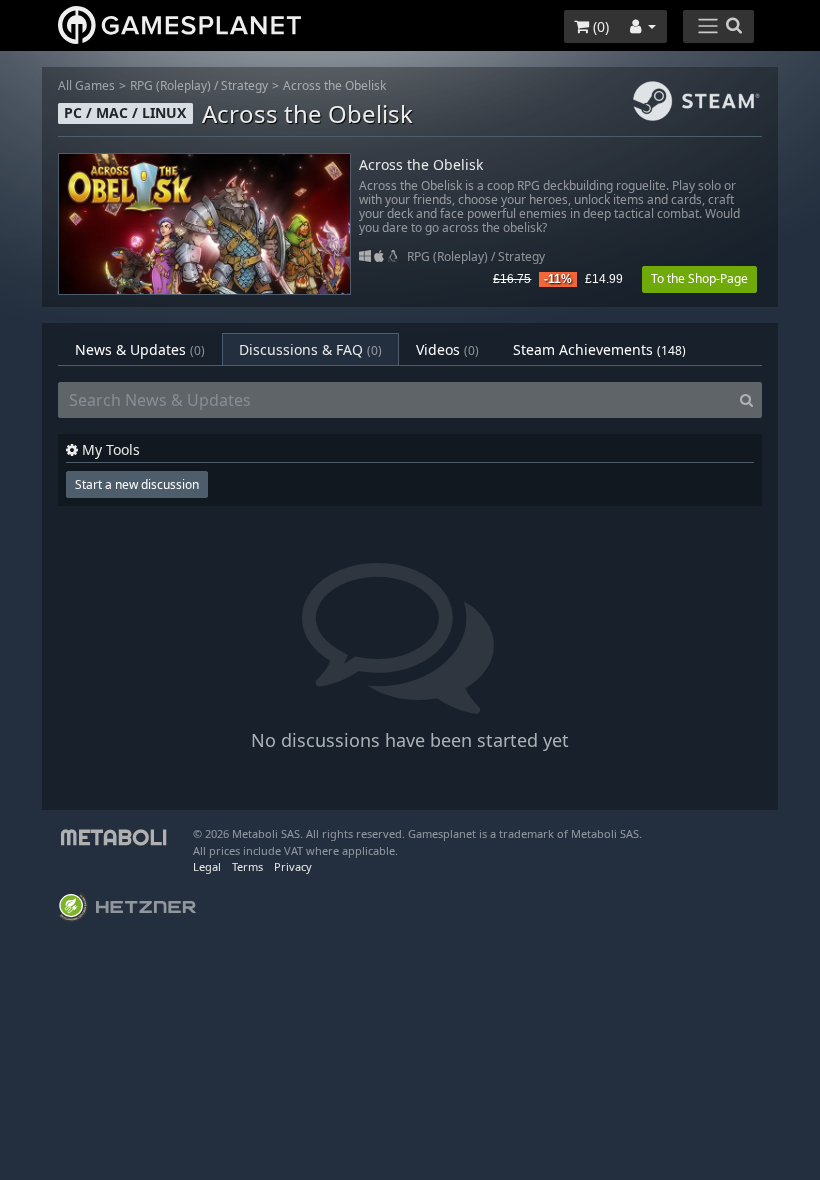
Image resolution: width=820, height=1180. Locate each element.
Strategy (244, 85)
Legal (207, 866)
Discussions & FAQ (310, 349)
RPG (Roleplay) (170, 85)
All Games (86, 85)
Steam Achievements (599, 349)
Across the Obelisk (334, 85)
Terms (247, 866)
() (599, 26)
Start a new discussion (137, 484)
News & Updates (140, 349)
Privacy (293, 866)
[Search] (746, 400)
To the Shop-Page (699, 278)
